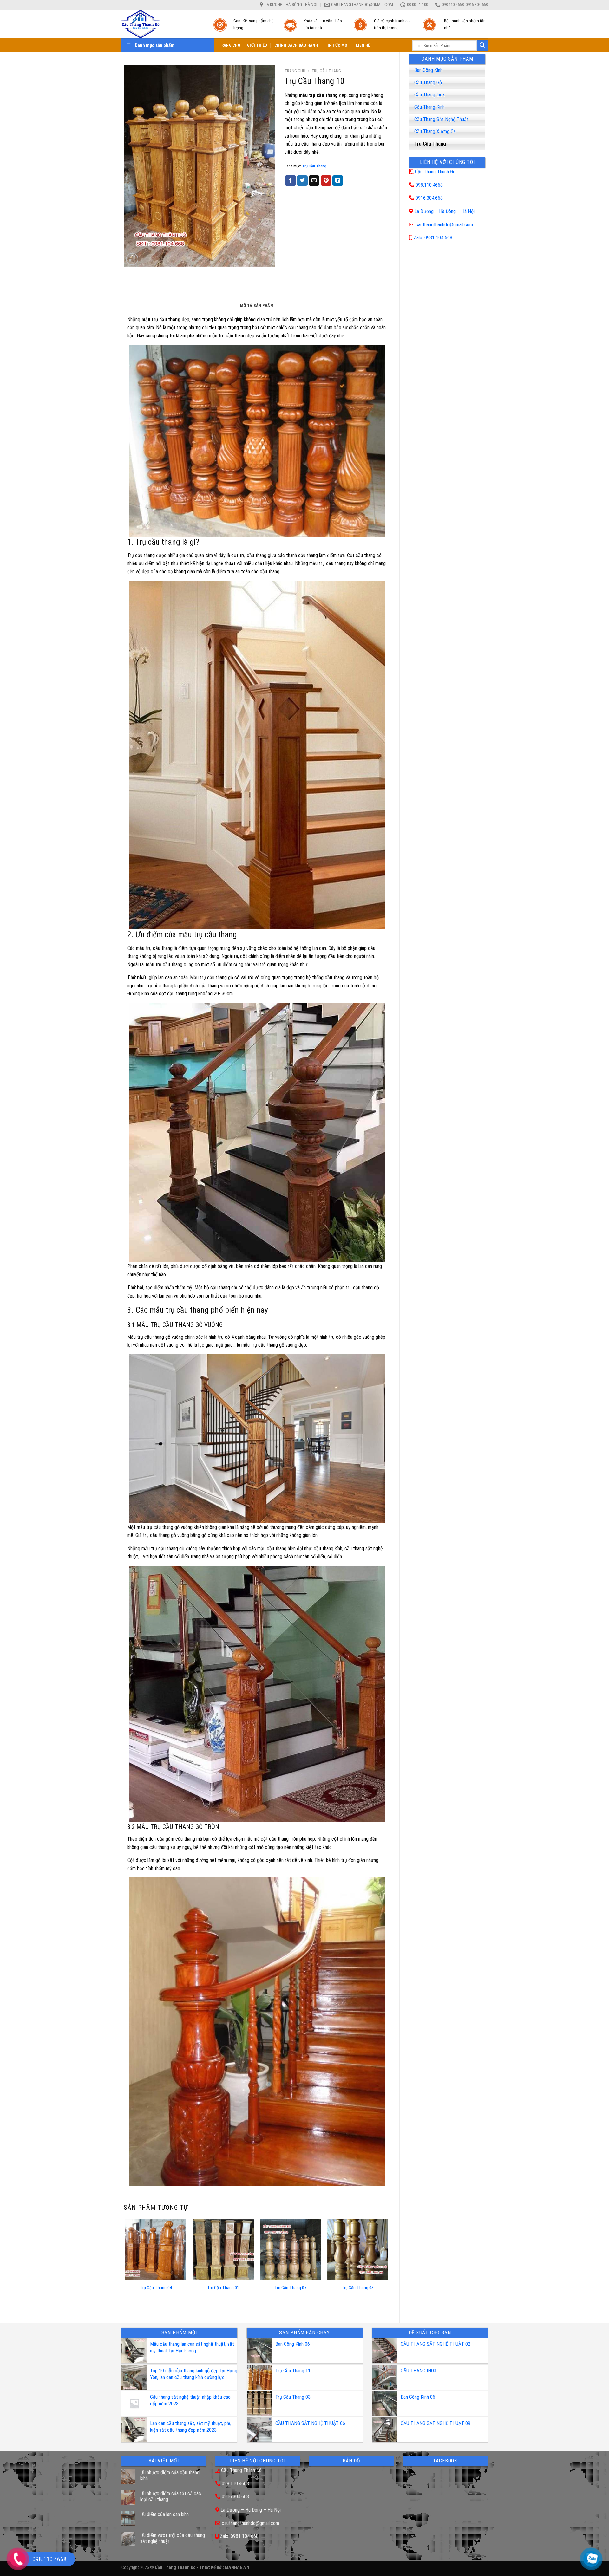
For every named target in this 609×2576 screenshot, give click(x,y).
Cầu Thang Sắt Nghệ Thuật (441, 119)
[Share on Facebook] (290, 181)
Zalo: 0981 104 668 (433, 238)
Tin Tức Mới (337, 45)
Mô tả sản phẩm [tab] (257, 306)
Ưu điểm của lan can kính (164, 2514)
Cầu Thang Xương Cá (435, 131)
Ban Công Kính (428, 70)
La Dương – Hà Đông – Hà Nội (444, 211)
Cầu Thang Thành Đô (435, 172)
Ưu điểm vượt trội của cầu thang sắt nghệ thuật (173, 2538)
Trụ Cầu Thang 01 (223, 2288)
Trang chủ (295, 71)
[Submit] (482, 46)
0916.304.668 (429, 198)
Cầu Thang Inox (429, 95)
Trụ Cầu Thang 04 (156, 2288)
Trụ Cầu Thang (430, 144)
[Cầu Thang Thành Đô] (161, 24)
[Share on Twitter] (302, 181)
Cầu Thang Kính (429, 107)
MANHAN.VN (237, 2568)
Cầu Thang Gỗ (428, 83)
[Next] (388, 2265)
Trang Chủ (229, 45)
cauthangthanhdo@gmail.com (444, 225)
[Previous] (126, 2265)
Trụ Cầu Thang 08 (358, 2288)
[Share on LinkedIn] (338, 181)
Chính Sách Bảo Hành (296, 45)
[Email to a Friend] (314, 181)
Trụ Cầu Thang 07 (290, 2288)
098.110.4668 (429, 185)
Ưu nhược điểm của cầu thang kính (170, 2475)
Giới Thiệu (257, 45)
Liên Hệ (363, 45)
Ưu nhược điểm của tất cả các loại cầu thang (171, 2496)
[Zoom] (132, 259)
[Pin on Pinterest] (326, 181)
